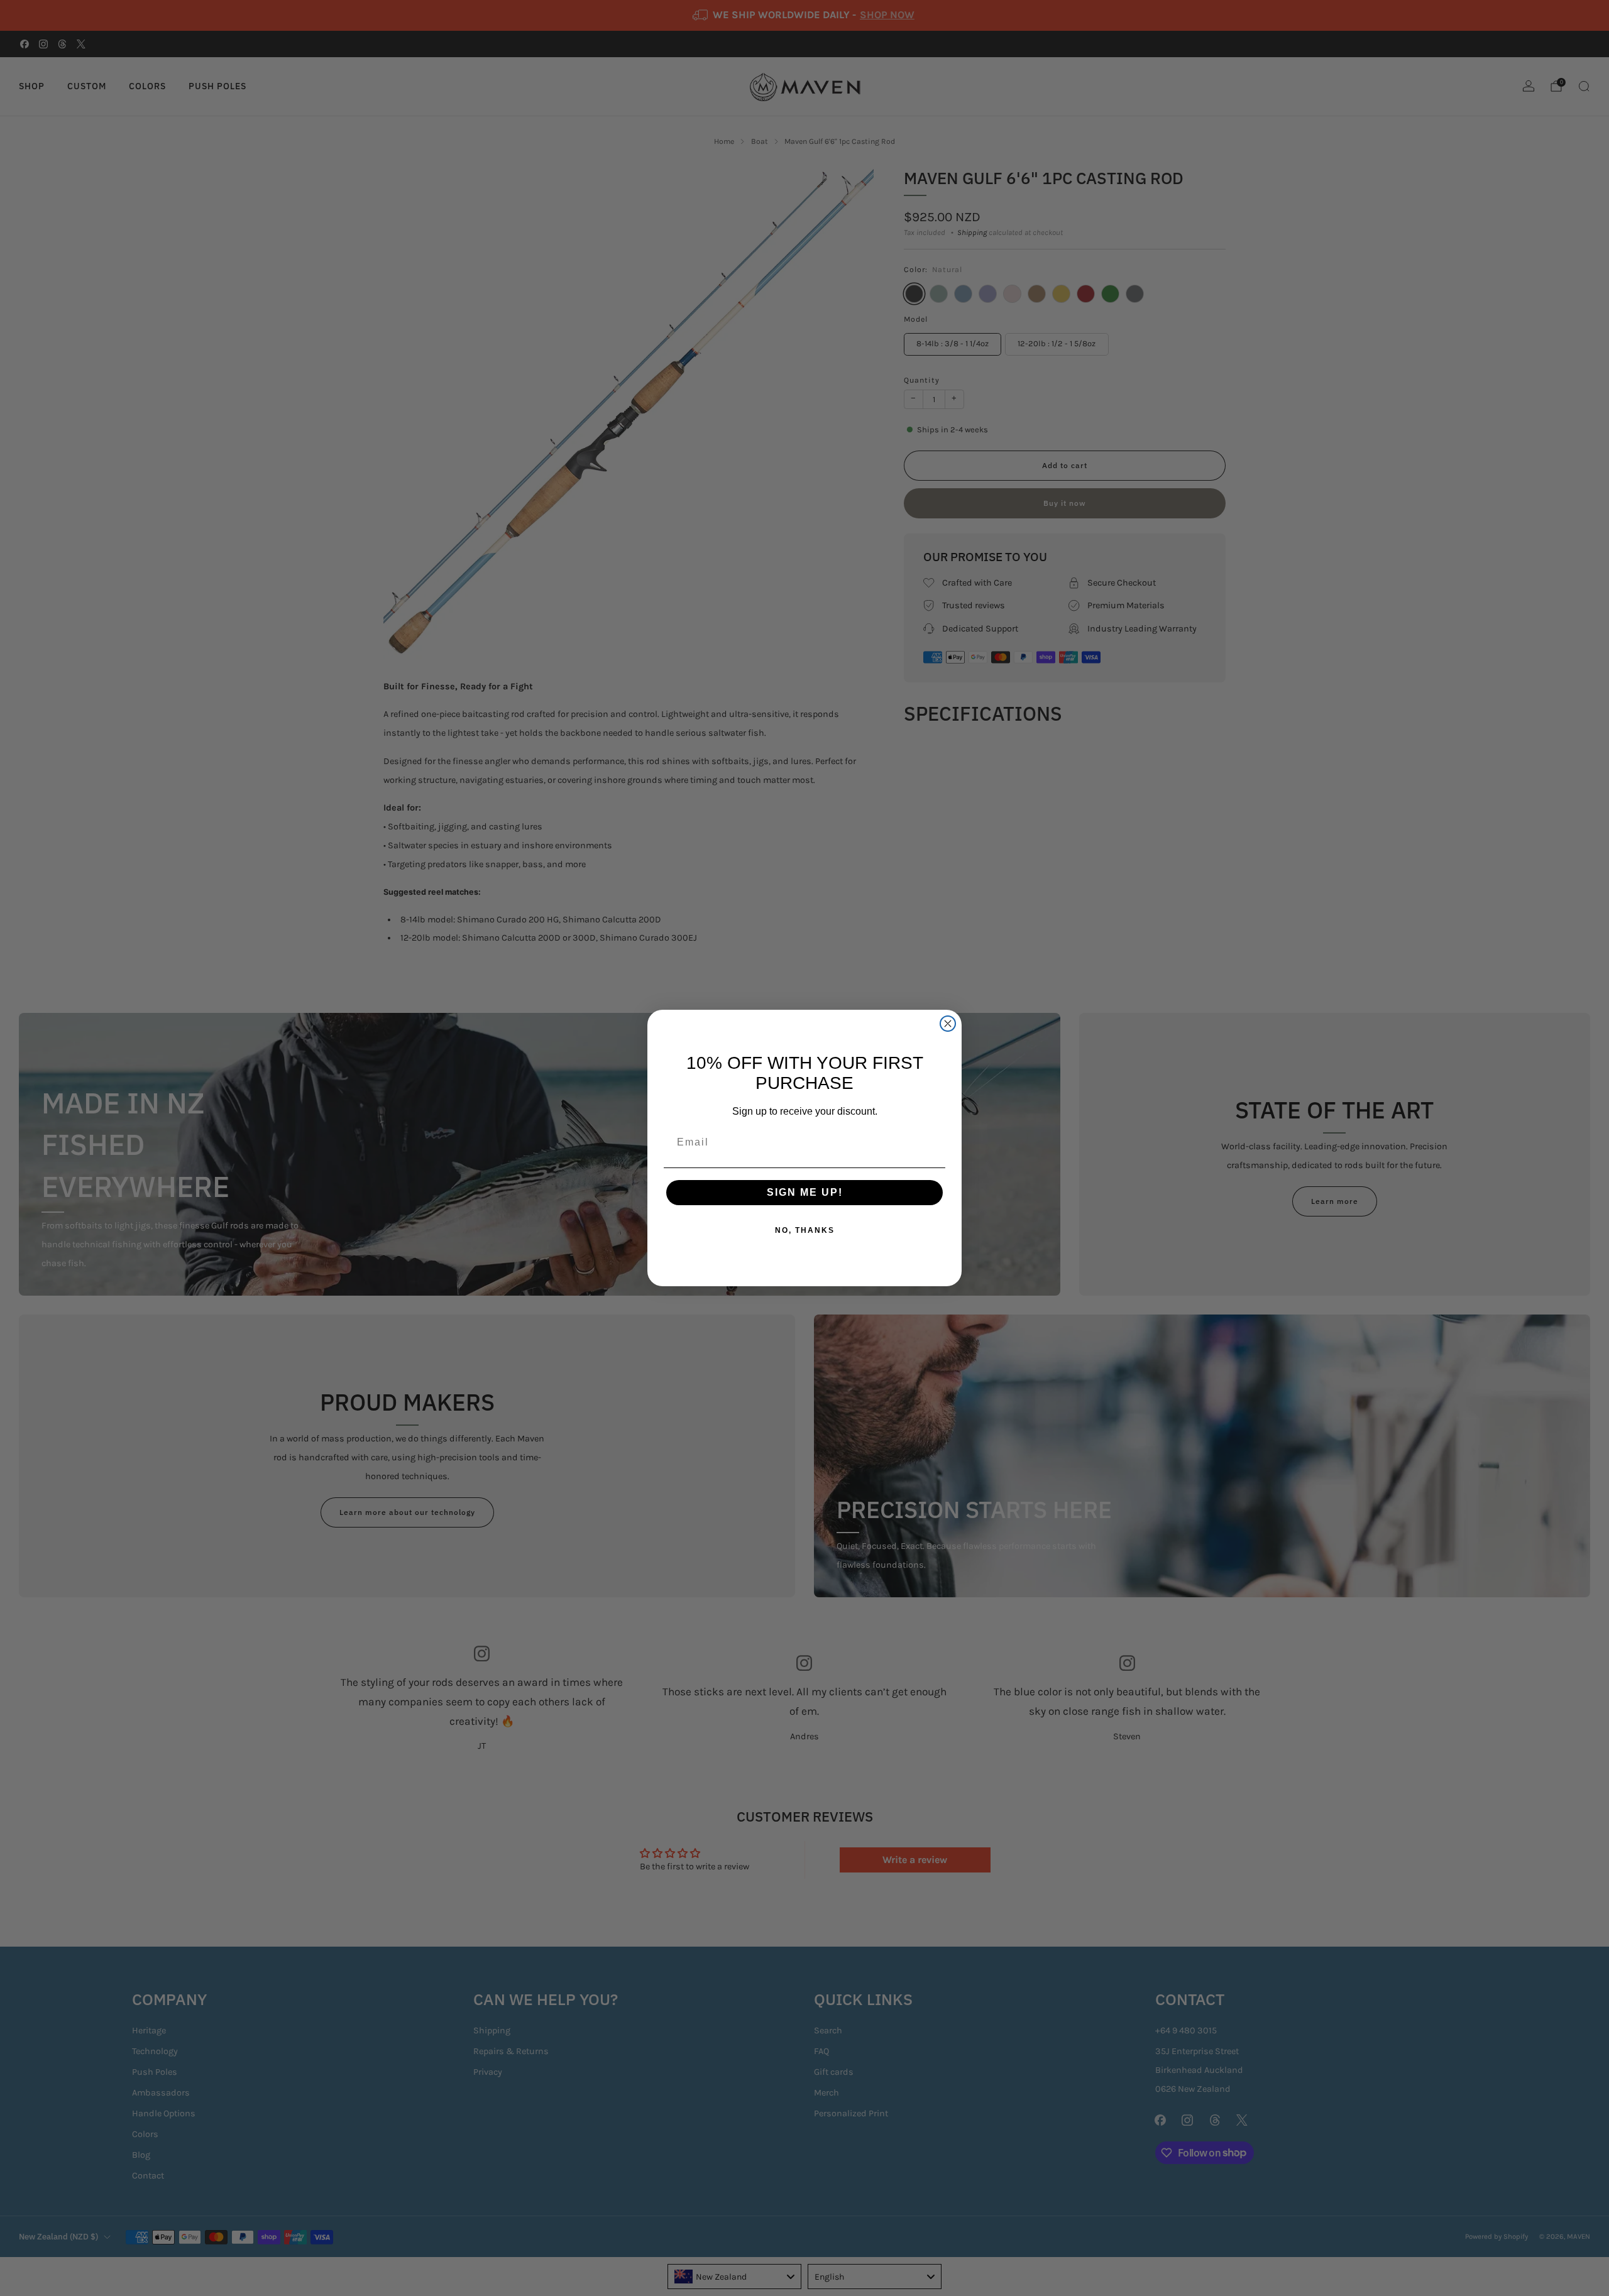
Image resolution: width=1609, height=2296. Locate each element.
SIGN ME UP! (805, 1192)
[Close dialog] (948, 1024)
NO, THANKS (805, 1230)
